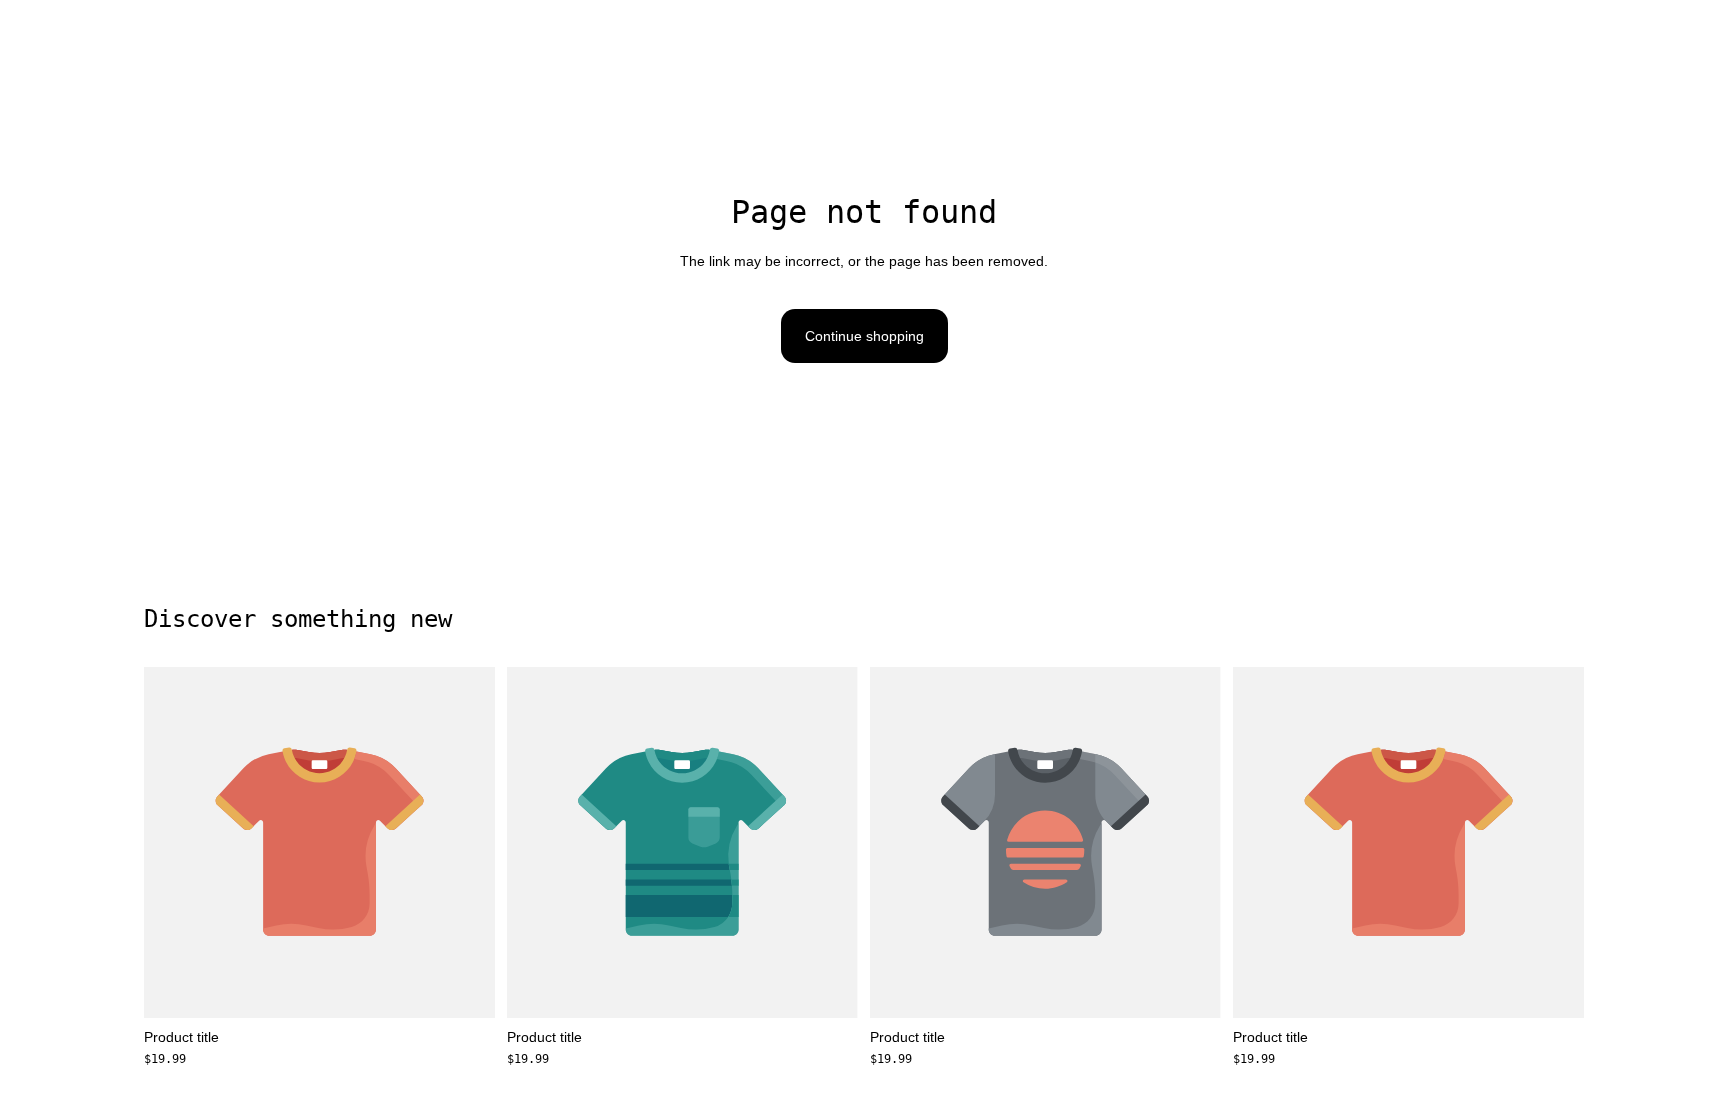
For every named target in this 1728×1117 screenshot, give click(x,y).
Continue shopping (864, 336)
